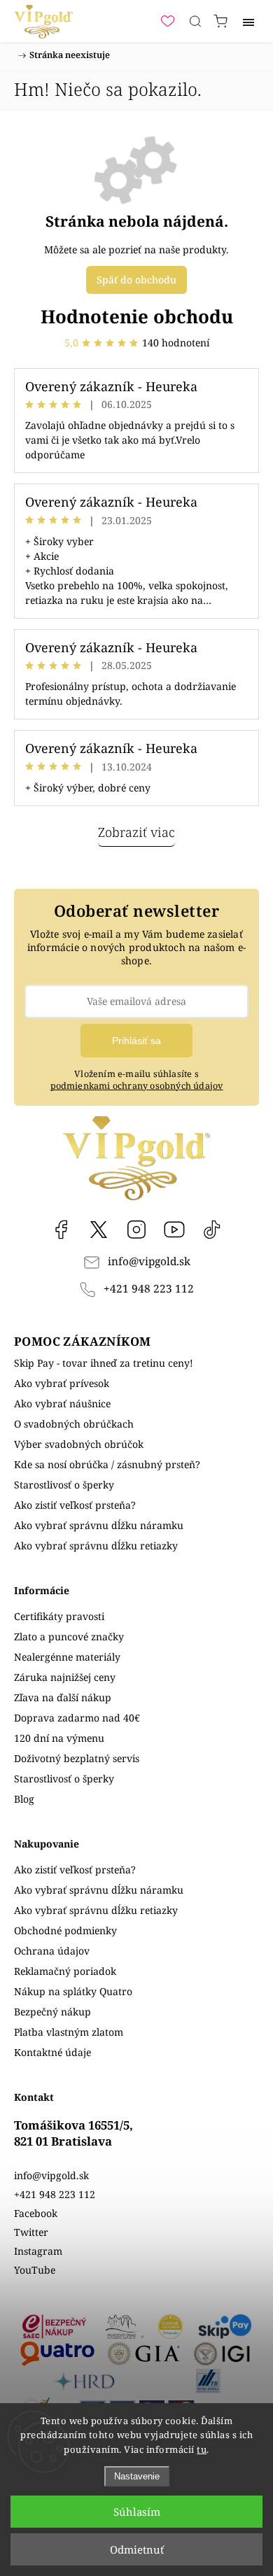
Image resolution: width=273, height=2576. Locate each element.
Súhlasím (137, 2512)
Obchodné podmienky (65, 1930)
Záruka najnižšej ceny (65, 1677)
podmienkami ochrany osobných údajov (137, 1086)
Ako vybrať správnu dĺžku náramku (99, 1525)
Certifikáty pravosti (59, 1616)
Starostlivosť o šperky (64, 1485)
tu (202, 2449)
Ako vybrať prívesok (62, 1383)
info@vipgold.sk (149, 1261)
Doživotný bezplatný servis (77, 1758)
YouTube (174, 1230)
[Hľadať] (195, 21)
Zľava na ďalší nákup (63, 1697)
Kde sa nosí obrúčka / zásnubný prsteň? (107, 1464)
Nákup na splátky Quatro (73, 1991)
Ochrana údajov (52, 1951)
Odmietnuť (137, 2549)
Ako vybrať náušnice (62, 1403)
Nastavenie (137, 2476)
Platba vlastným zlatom (69, 2032)
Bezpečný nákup (52, 2012)
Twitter (31, 2232)
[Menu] (248, 21)
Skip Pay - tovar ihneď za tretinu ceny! (104, 1363)
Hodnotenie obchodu (137, 316)
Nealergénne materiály (67, 1657)
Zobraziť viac (136, 832)
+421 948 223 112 (149, 1289)
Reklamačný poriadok (65, 1971)
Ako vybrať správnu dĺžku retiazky (96, 1546)
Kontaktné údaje (52, 2052)
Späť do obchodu (136, 280)
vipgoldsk (99, 1230)
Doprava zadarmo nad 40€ (77, 1718)
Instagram (136, 1230)
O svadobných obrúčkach (74, 1424)
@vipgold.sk (212, 1230)
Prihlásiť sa (136, 1041)
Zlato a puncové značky (69, 1637)
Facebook (61, 1230)
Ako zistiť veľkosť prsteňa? (75, 1505)
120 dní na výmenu (59, 1738)
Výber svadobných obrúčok (79, 1444)
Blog (24, 1799)
